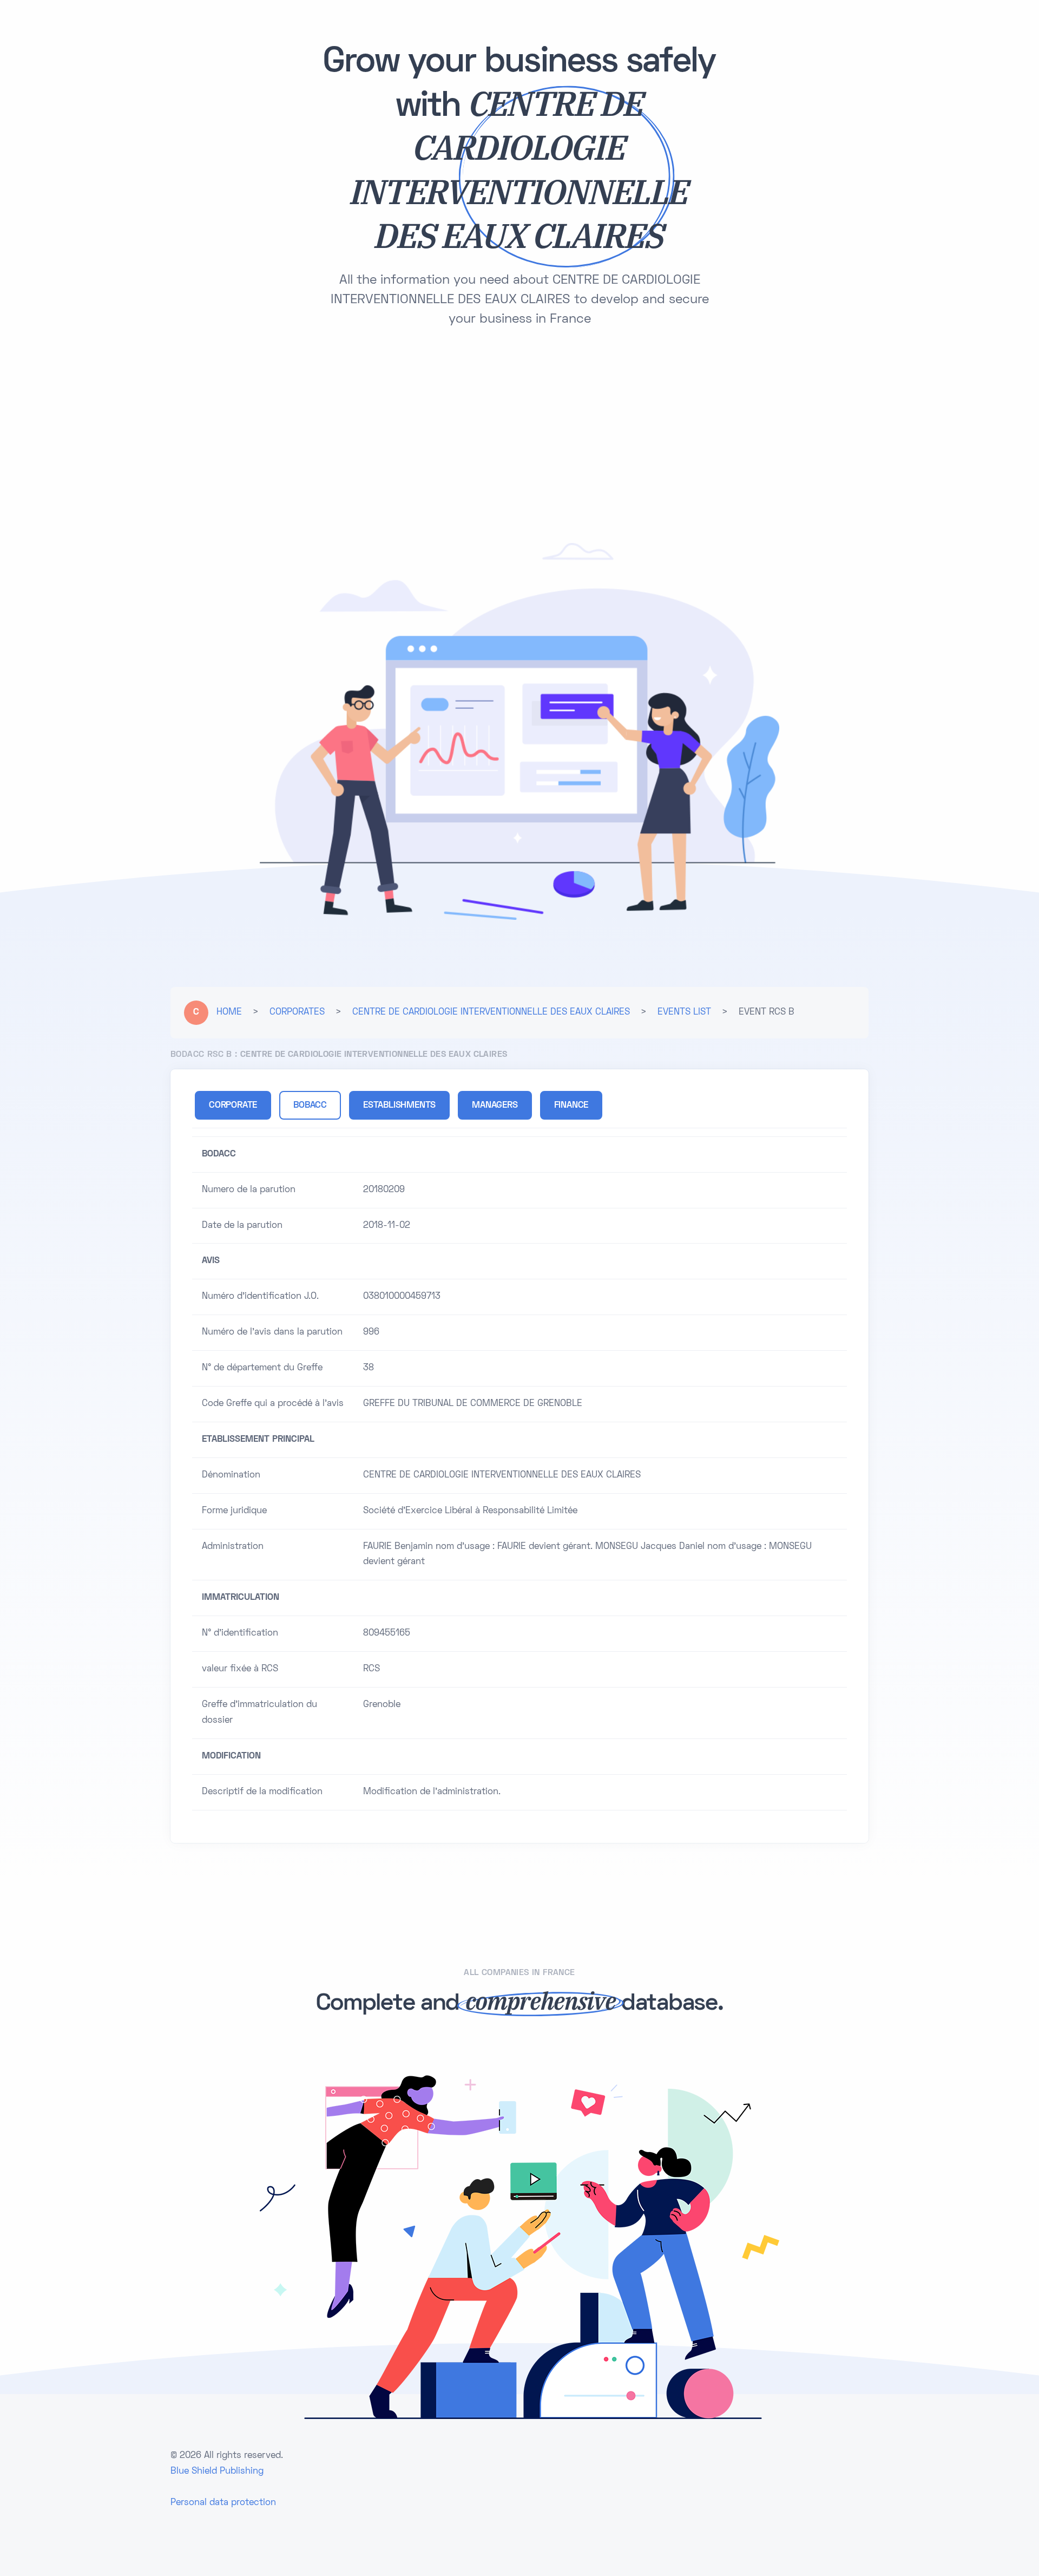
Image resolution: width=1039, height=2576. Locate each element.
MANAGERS (495, 1106)
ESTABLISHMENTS (399, 1106)
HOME (229, 1012)
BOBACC (310, 1106)
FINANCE (571, 1106)
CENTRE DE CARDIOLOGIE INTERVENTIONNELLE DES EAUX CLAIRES (491, 1012)
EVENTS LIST (684, 1012)
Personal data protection (223, 2503)
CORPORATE (233, 1106)
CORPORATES (297, 1012)
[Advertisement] (519, 429)
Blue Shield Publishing (217, 2472)
